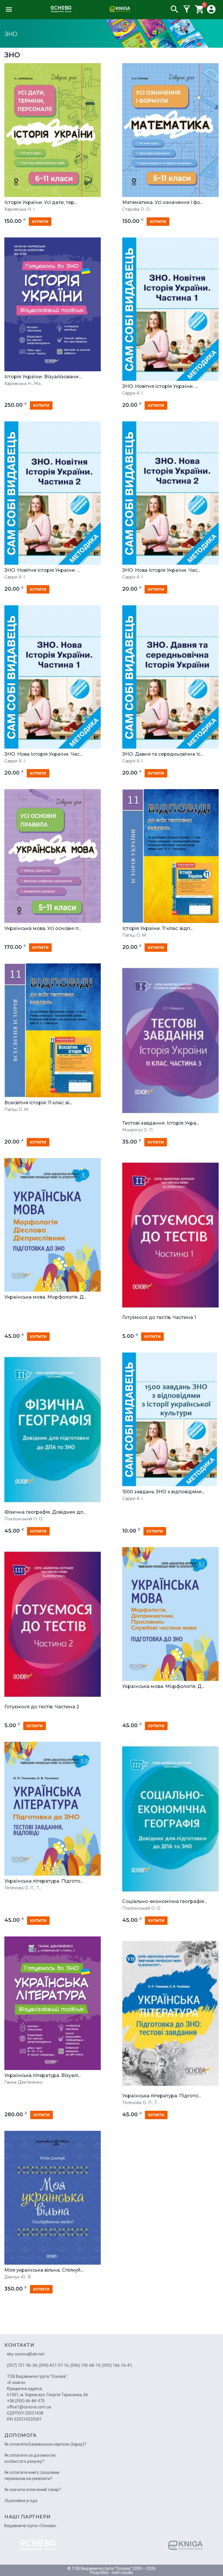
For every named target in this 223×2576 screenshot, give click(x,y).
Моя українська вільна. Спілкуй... (44, 2270)
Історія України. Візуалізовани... (43, 377)
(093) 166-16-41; (117, 2365)
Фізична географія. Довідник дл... (45, 1512)
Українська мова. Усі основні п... (43, 929)
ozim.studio (122, 2573)
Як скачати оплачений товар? (33, 2490)
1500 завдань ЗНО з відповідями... (163, 1492)
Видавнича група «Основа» (30, 2526)
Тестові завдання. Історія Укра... (161, 1123)
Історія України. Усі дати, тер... (41, 203)
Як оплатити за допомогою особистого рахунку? (30, 2458)
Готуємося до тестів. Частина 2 (42, 1707)
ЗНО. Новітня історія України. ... (160, 386)
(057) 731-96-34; (22, 2365)
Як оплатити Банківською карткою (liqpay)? (45, 2444)
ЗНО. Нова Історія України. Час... (161, 570)
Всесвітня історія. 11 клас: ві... (38, 1103)
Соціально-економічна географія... (164, 1902)
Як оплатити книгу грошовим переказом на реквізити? (32, 2475)
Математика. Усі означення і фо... (162, 203)
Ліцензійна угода (21, 2501)
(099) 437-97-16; (54, 2365)
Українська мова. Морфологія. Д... (45, 1297)
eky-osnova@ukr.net (26, 2354)
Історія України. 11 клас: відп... (157, 929)
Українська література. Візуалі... (43, 2076)
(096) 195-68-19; (86, 2365)
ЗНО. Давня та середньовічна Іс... (163, 754)
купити (40, 222)
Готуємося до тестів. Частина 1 (159, 1318)
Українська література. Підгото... (44, 1881)
